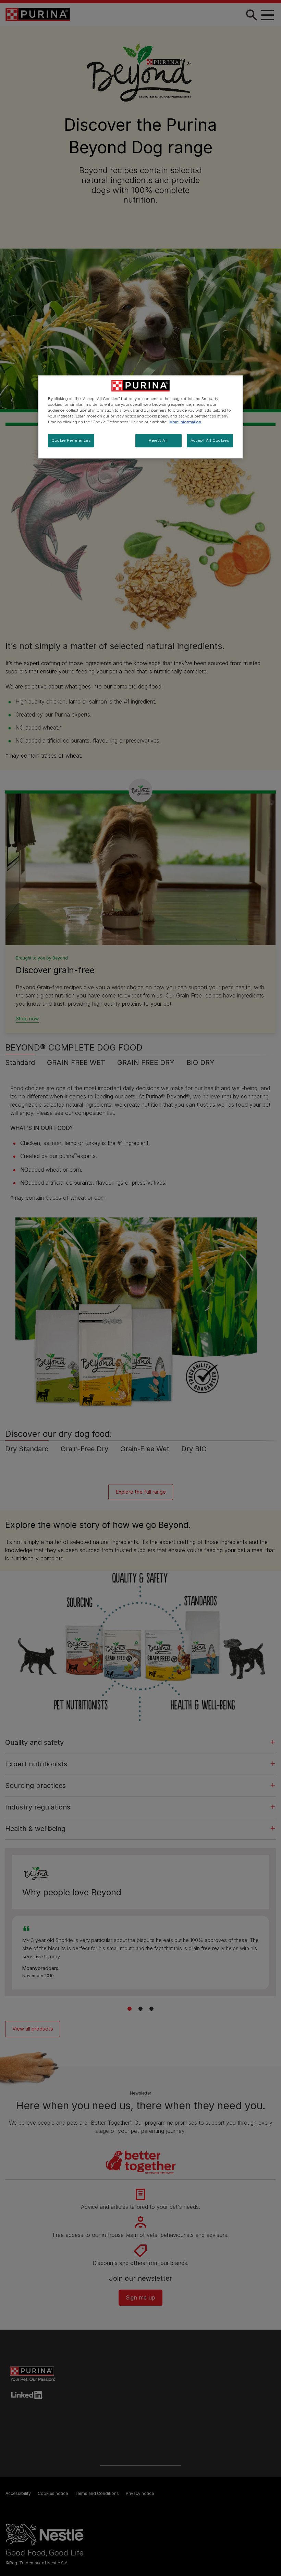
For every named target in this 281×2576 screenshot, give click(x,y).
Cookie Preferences (71, 440)
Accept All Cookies (210, 440)
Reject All (158, 440)
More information (185, 422)
